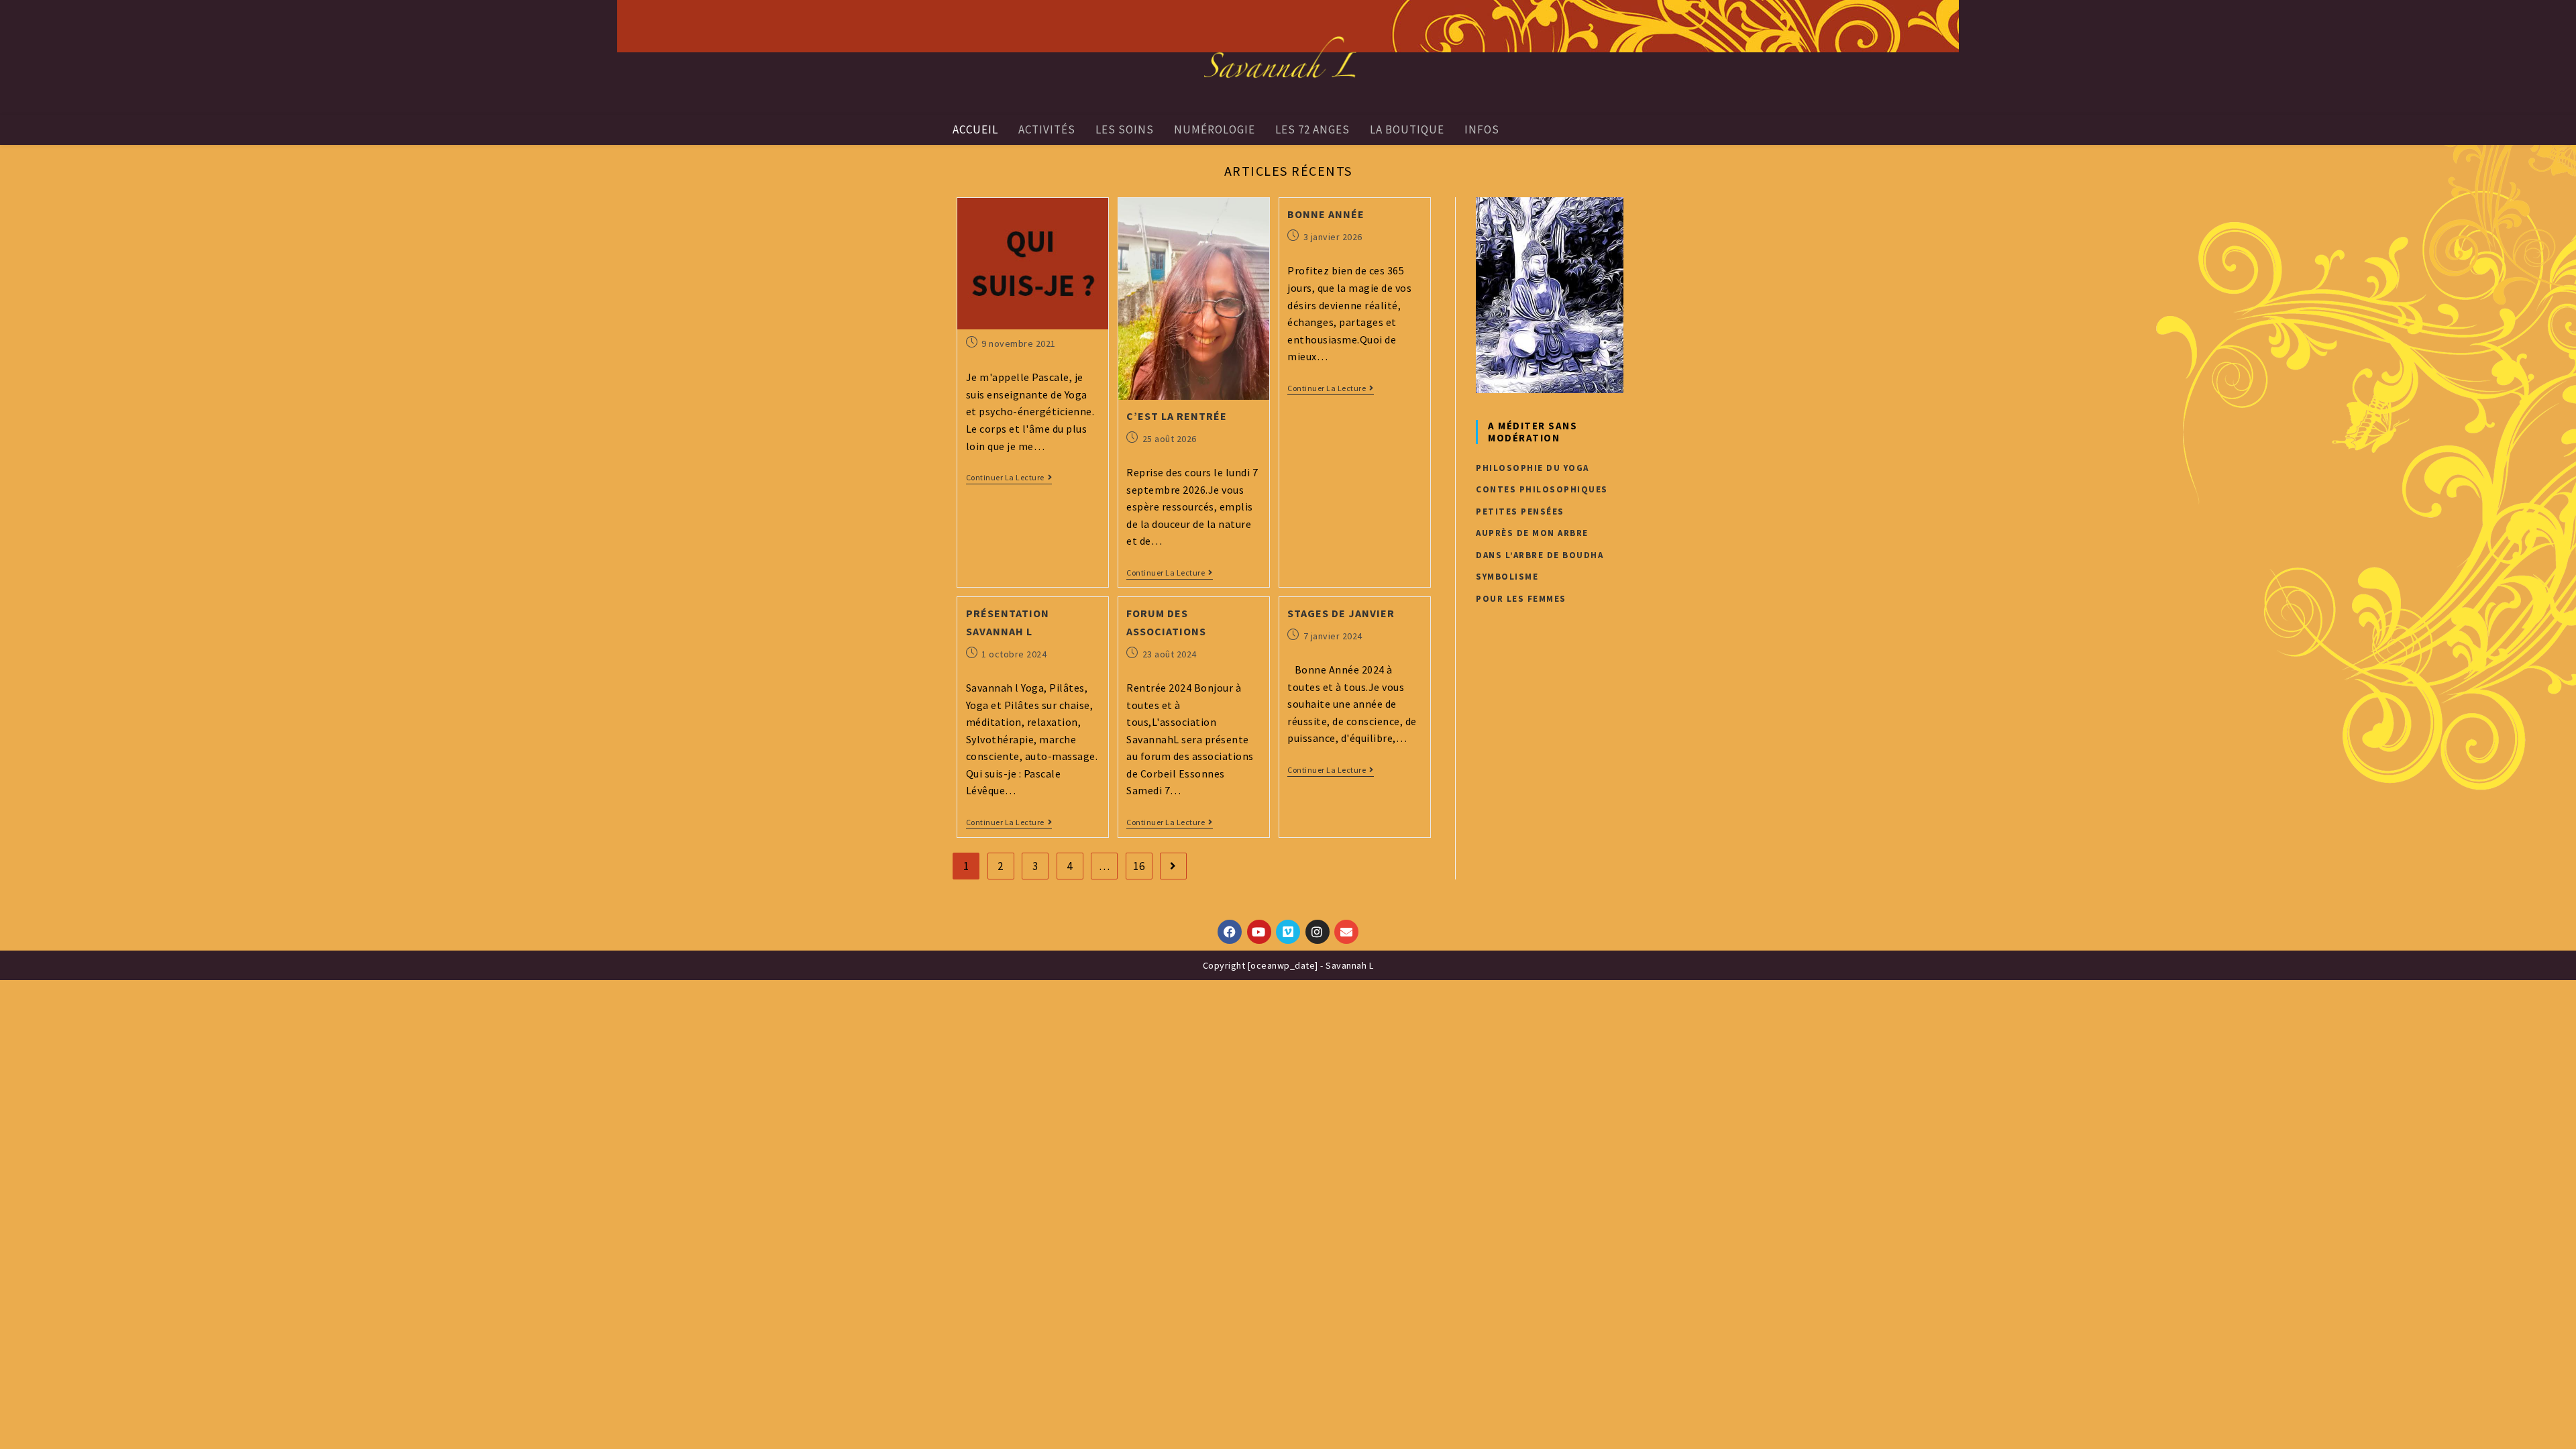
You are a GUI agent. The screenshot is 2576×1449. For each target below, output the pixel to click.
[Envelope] (1346, 932)
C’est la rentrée (1177, 416)
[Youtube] (1259, 932)
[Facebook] (1230, 932)
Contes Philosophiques (1542, 489)
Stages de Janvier (1341, 613)
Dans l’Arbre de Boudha (1540, 555)
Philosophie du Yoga (1533, 468)
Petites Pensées (1520, 512)
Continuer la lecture (1005, 478)
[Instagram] (1318, 932)
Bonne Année (1326, 214)
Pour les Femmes (1521, 599)
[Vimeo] (1288, 932)
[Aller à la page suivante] (1173, 866)
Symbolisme (1507, 577)
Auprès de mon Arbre (1532, 533)
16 (1139, 866)
